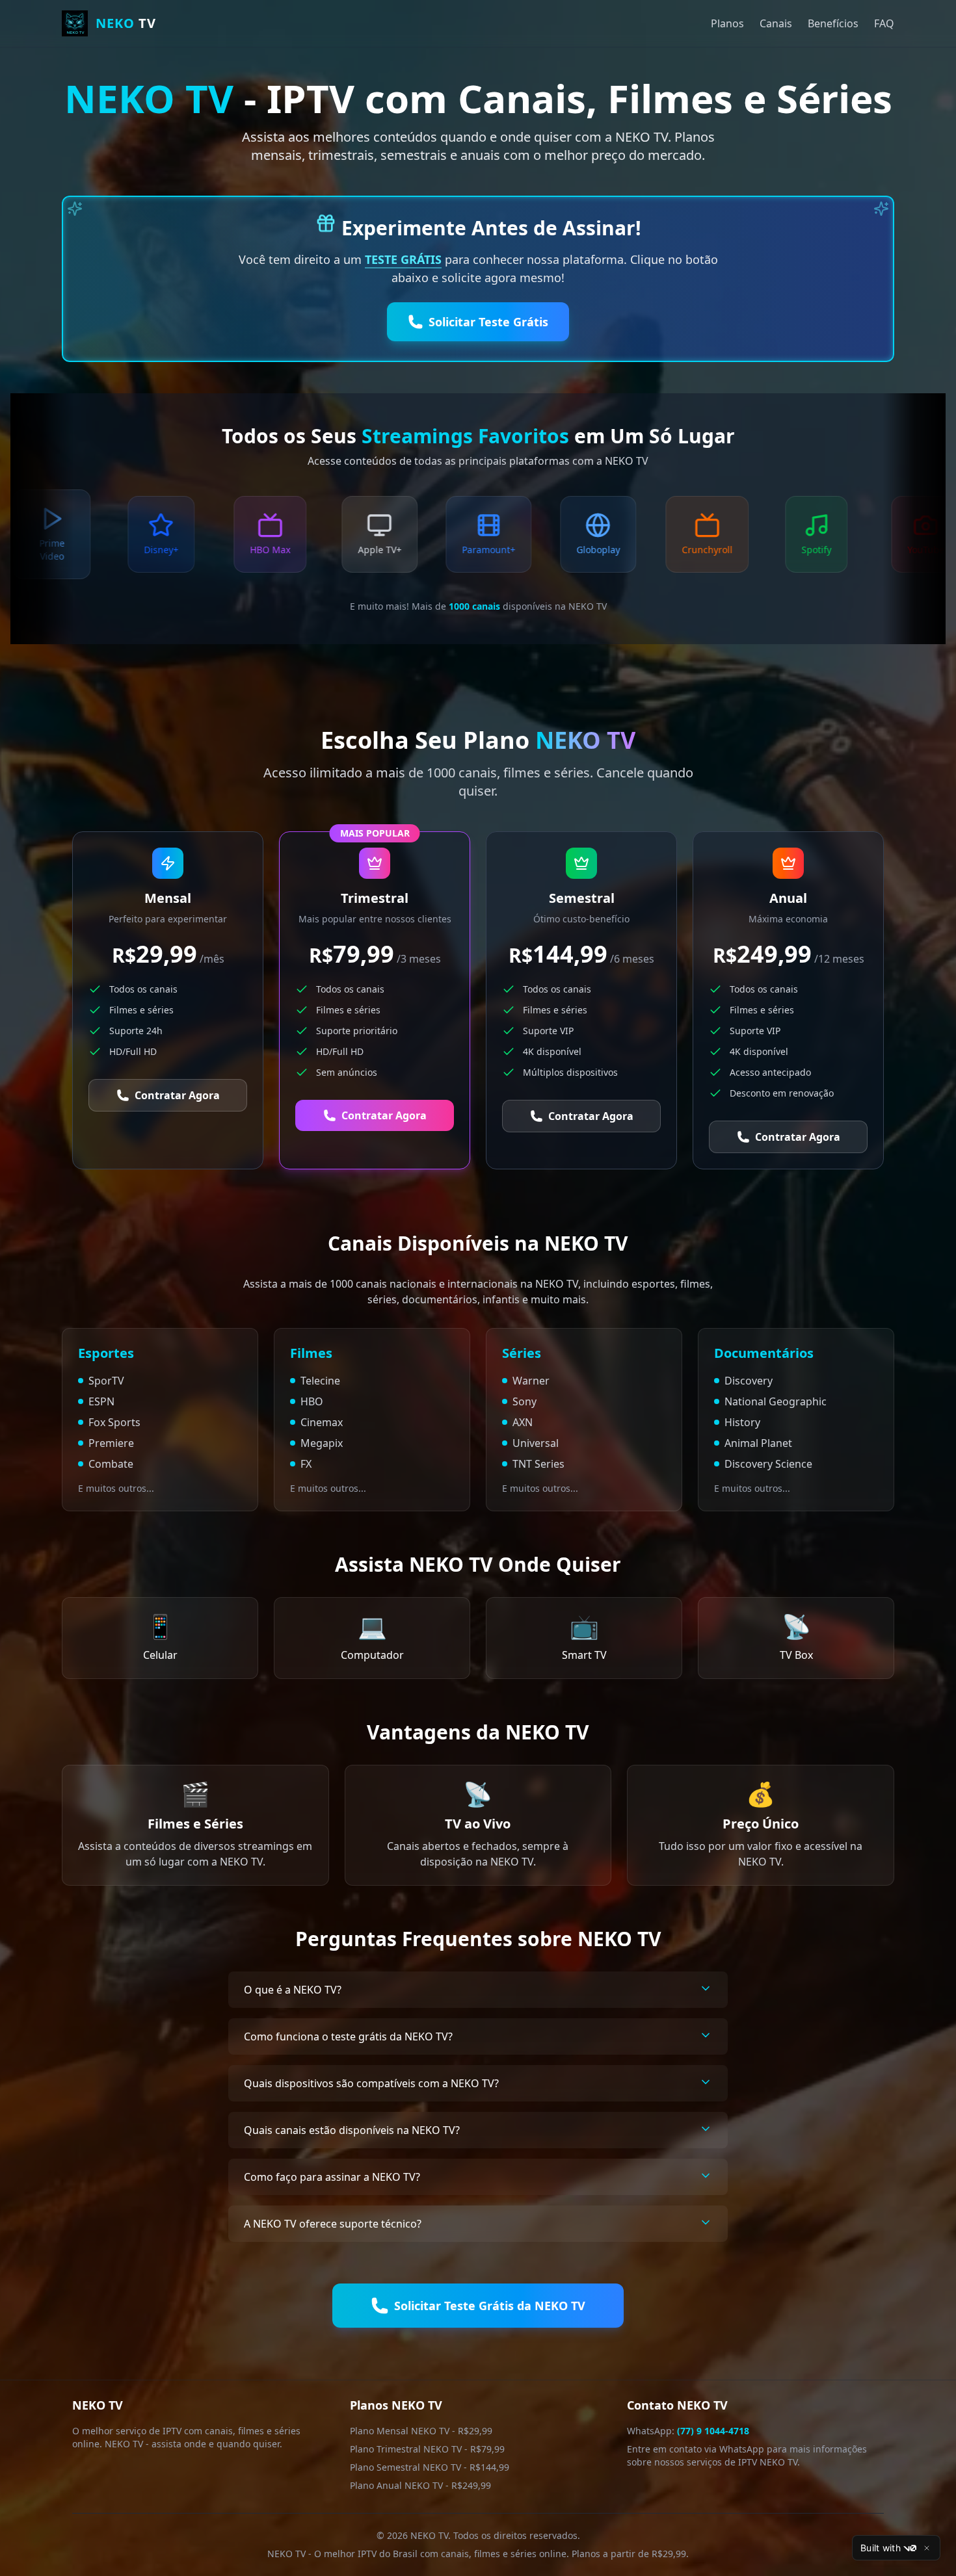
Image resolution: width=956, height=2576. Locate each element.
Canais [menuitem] (776, 23)
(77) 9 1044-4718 (713, 2431)
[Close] (927, 2548)
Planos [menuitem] (727, 23)
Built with (881, 2548)
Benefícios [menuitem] (833, 23)
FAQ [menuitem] (884, 23)
